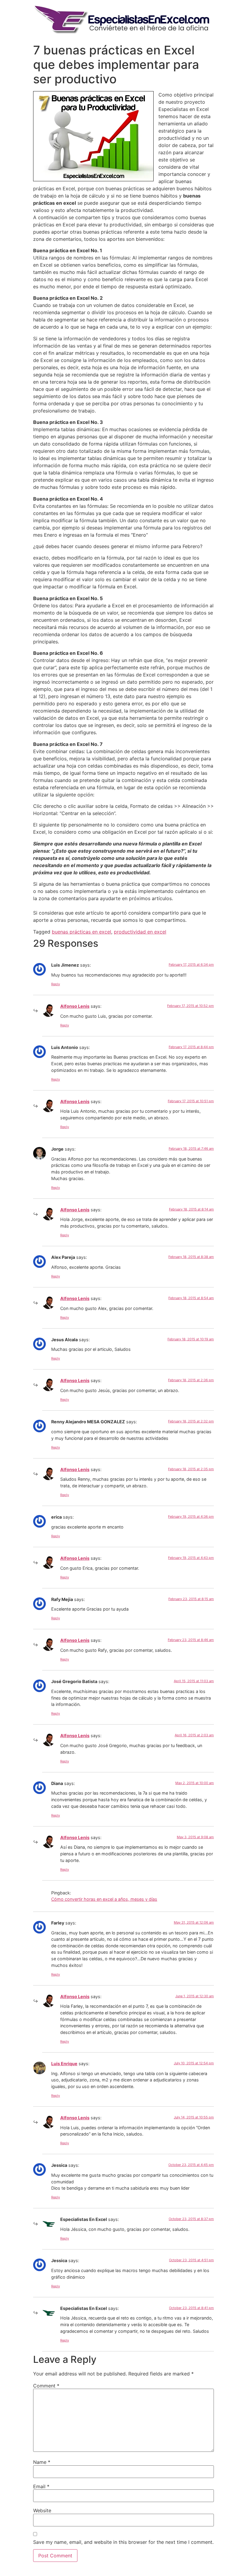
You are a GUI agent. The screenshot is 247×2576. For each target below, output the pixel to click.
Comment (46, 2386)
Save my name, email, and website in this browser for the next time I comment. (123, 2542)
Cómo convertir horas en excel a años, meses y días (104, 1899)
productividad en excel (140, 932)
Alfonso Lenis (75, 1006)
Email (41, 2486)
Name (42, 2462)
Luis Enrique (64, 2064)
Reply (56, 984)
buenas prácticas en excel (81, 932)
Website (42, 2510)
